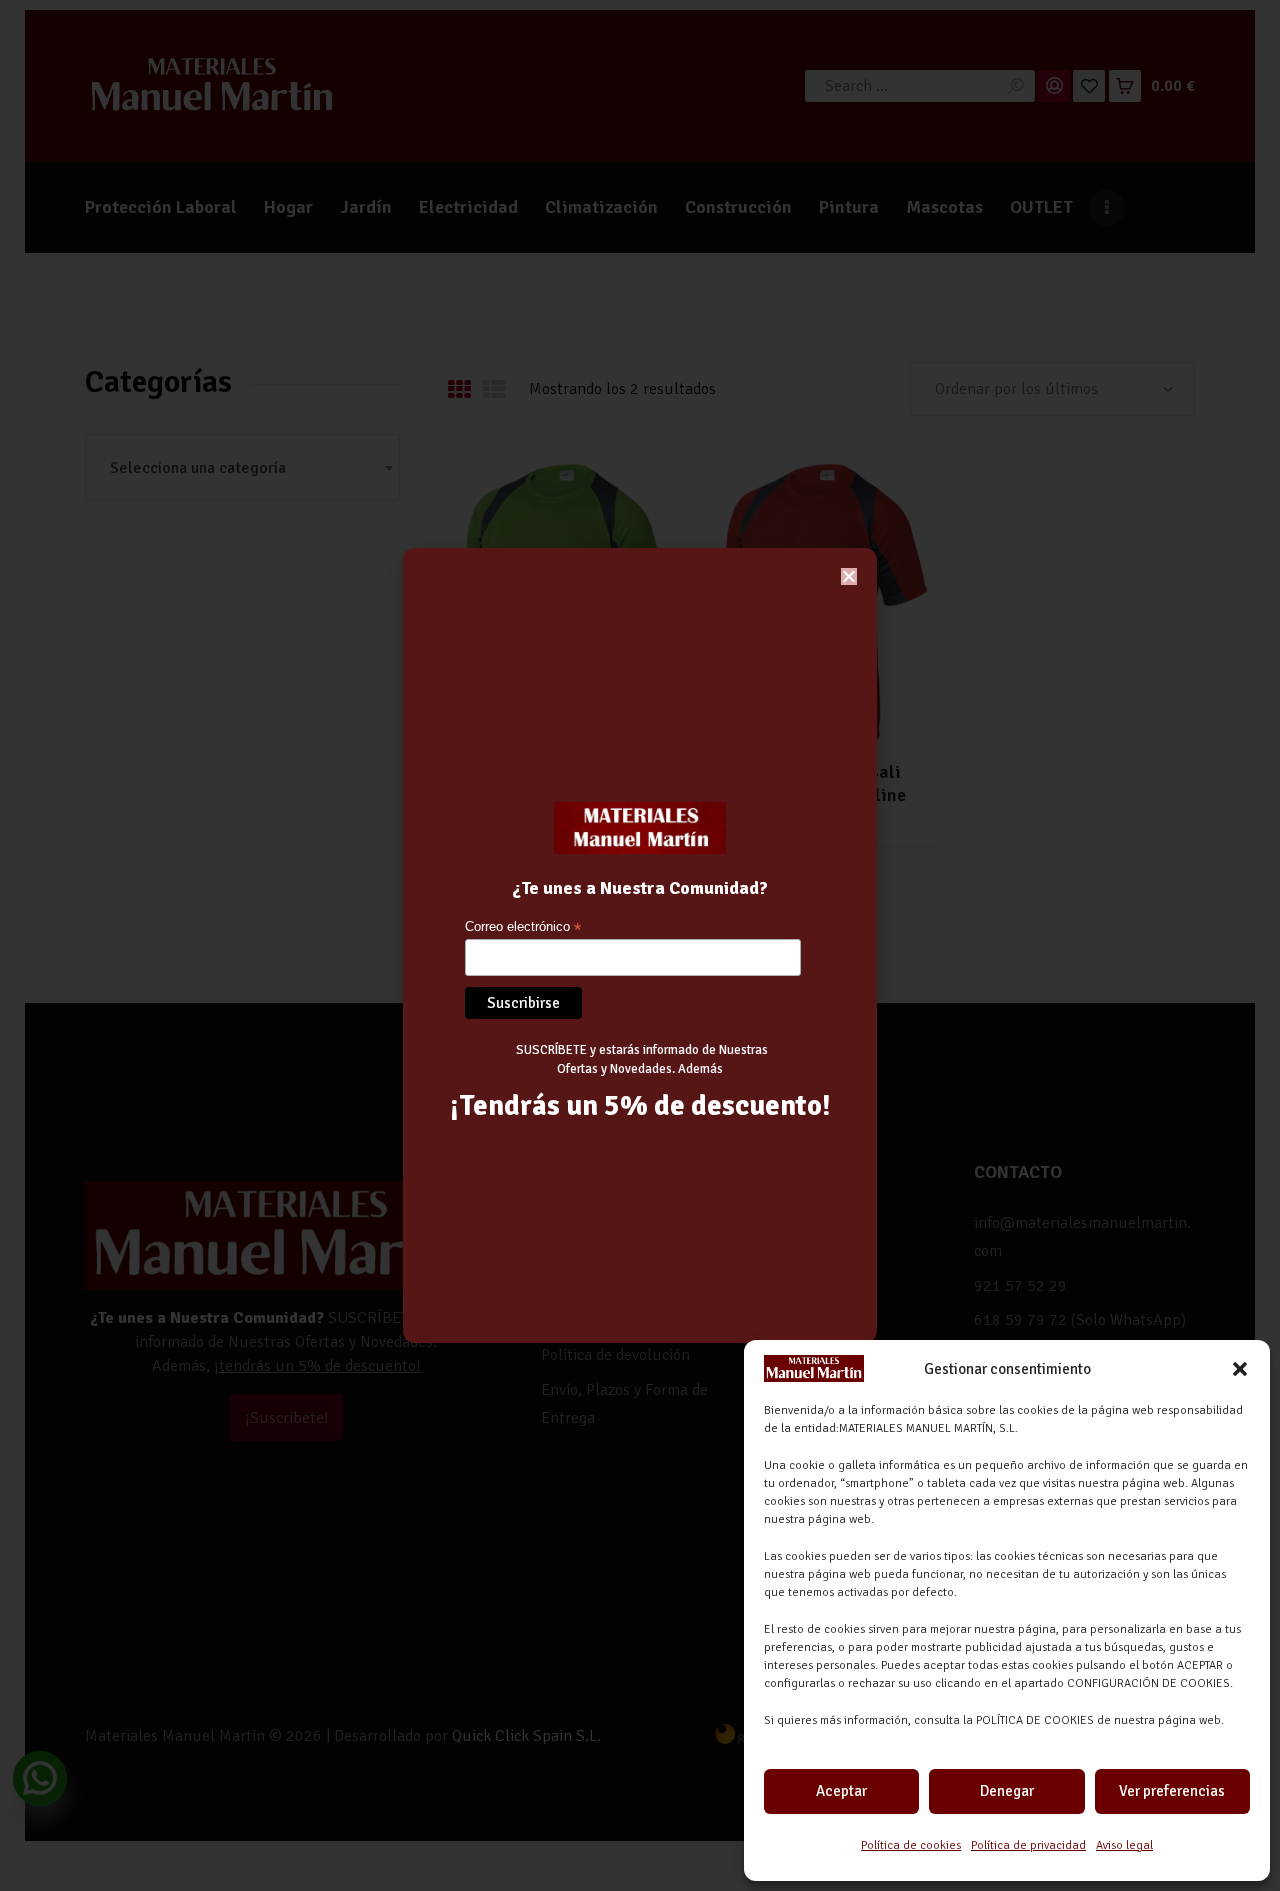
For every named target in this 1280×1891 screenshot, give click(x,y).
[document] (640, 945)
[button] (1240, 1369)
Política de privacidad (1028, 1845)
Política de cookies (911, 1845)
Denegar (1007, 1791)
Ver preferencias (1172, 1791)
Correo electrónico (523, 927)
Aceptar (841, 1791)
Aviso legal (1124, 1845)
